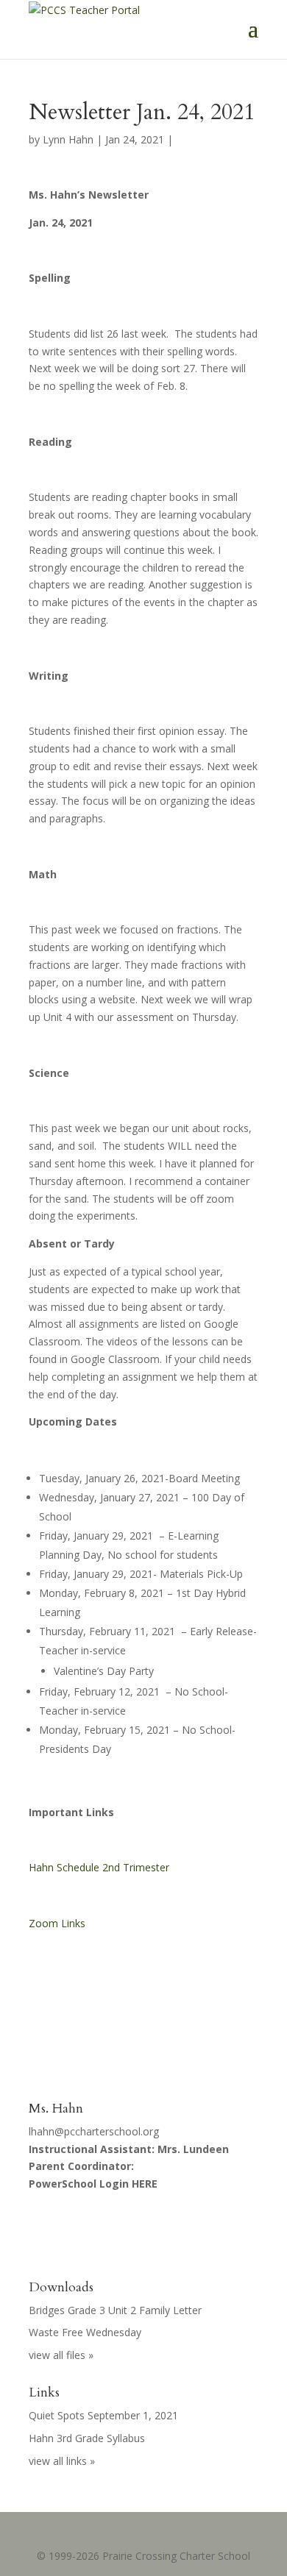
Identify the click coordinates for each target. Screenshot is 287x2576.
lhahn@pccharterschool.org (94, 2131)
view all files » (61, 2355)
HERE (145, 2184)
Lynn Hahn (68, 139)
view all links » (62, 2461)
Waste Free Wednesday (85, 2332)
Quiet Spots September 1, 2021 (103, 2415)
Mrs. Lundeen (193, 2149)
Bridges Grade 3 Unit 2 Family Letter (115, 2310)
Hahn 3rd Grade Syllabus (87, 2438)
